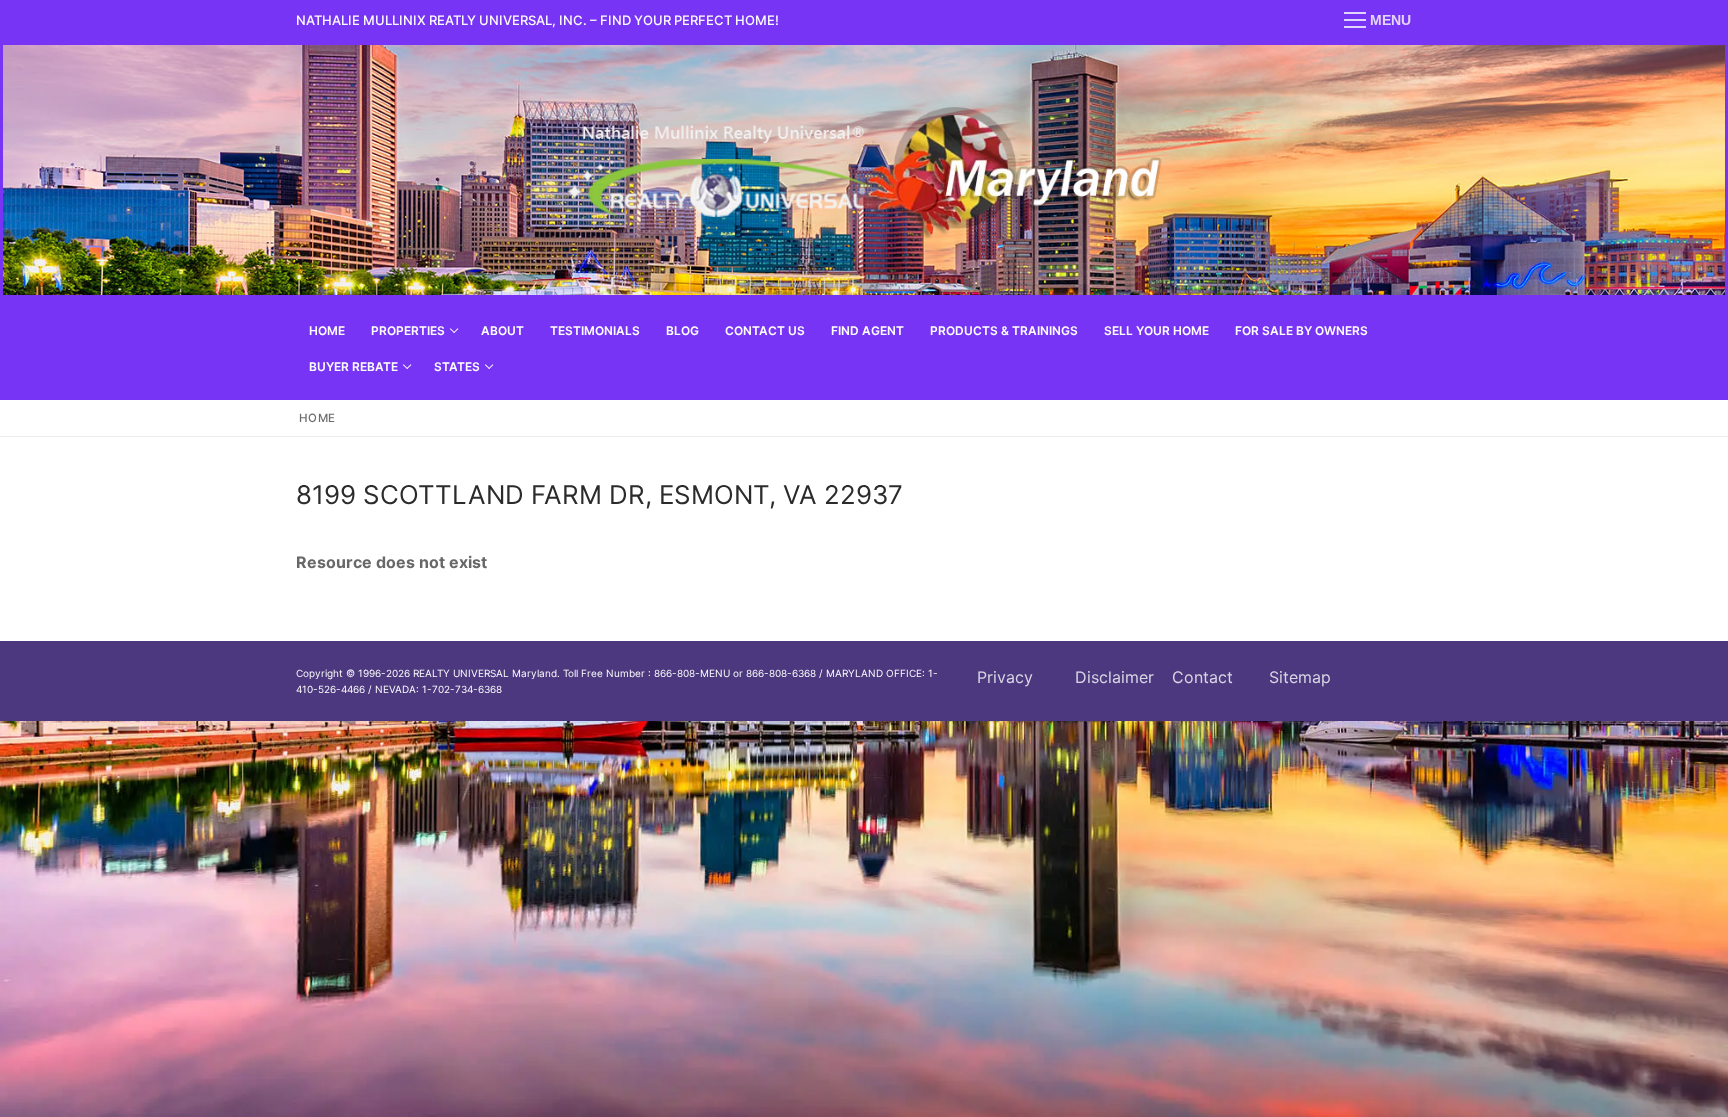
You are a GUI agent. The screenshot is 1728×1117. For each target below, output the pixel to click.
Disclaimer (1114, 677)
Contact (1202, 677)
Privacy (1005, 677)
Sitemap (1300, 677)
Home (317, 418)
